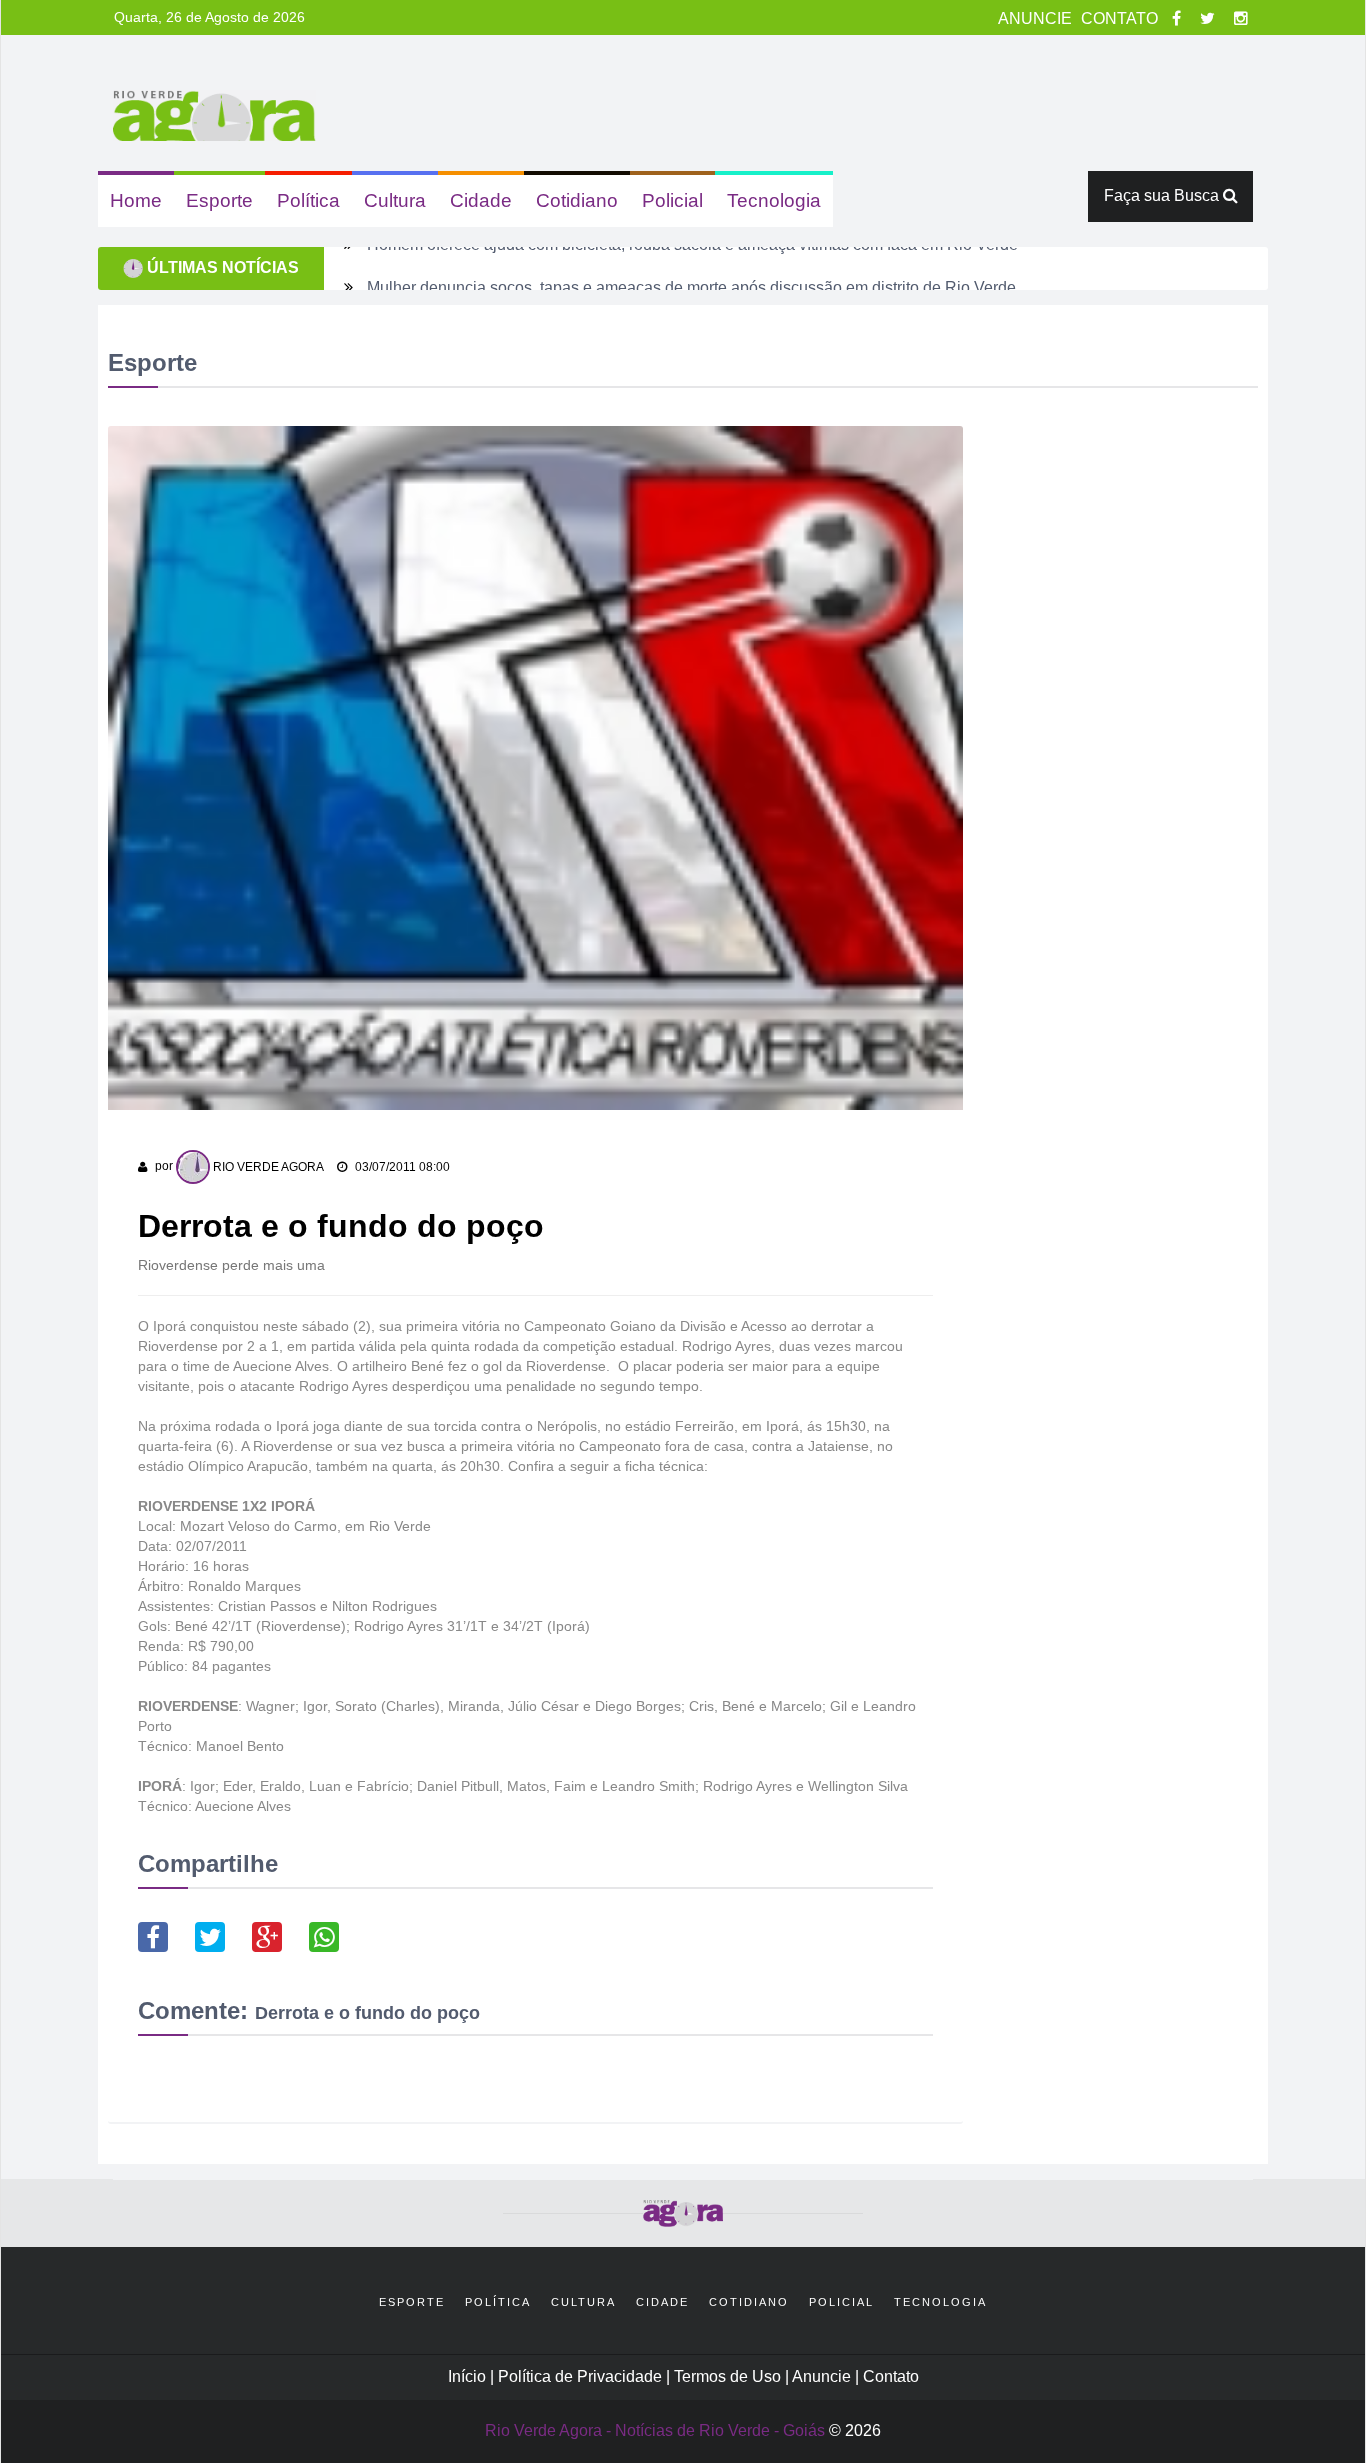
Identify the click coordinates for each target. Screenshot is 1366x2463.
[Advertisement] (1127, 696)
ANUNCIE (1037, 18)
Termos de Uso (729, 2376)
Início (467, 2376)
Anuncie (823, 2376)
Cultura (395, 200)
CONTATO (1121, 18)
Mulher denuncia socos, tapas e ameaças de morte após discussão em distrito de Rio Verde (691, 267)
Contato (891, 2376)
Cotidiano (577, 200)
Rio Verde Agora (267, 1167)
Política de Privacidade (582, 2376)
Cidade (481, 200)
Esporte (219, 200)
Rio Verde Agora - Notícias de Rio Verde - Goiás (655, 2430)
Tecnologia (774, 200)
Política (308, 200)
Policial (672, 200)
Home (136, 200)
